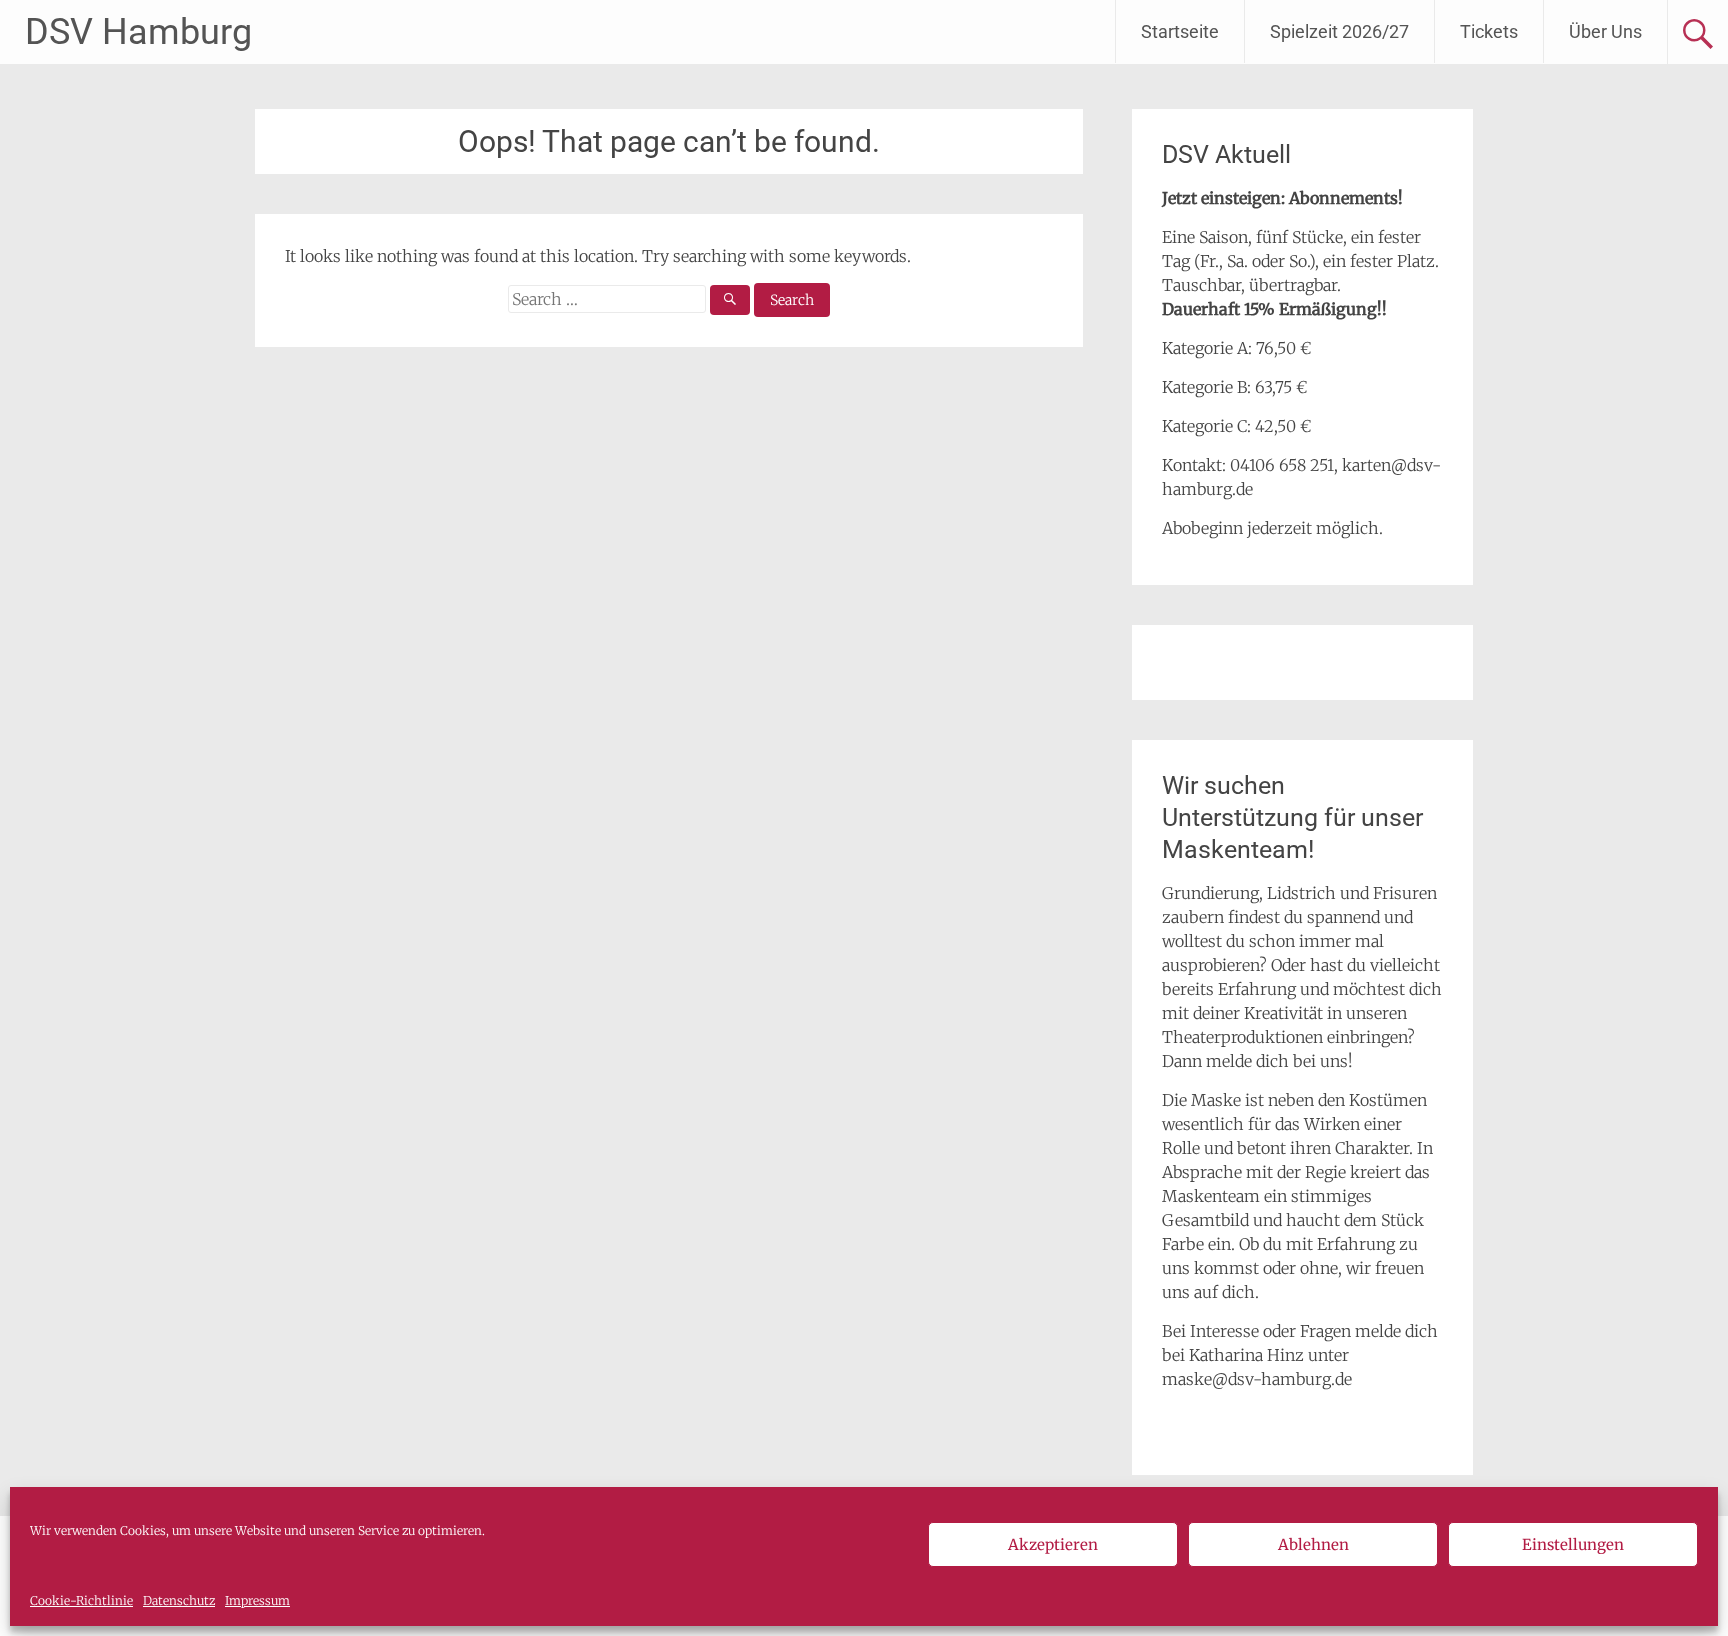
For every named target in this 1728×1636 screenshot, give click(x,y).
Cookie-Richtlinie (81, 1600)
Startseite (1180, 31)
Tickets (1489, 31)
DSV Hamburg (138, 32)
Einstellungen (1573, 1544)
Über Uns (1605, 31)
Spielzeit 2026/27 (1339, 31)
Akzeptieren (1053, 1544)
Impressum (257, 1600)
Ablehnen (1313, 1544)
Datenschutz (179, 1600)
